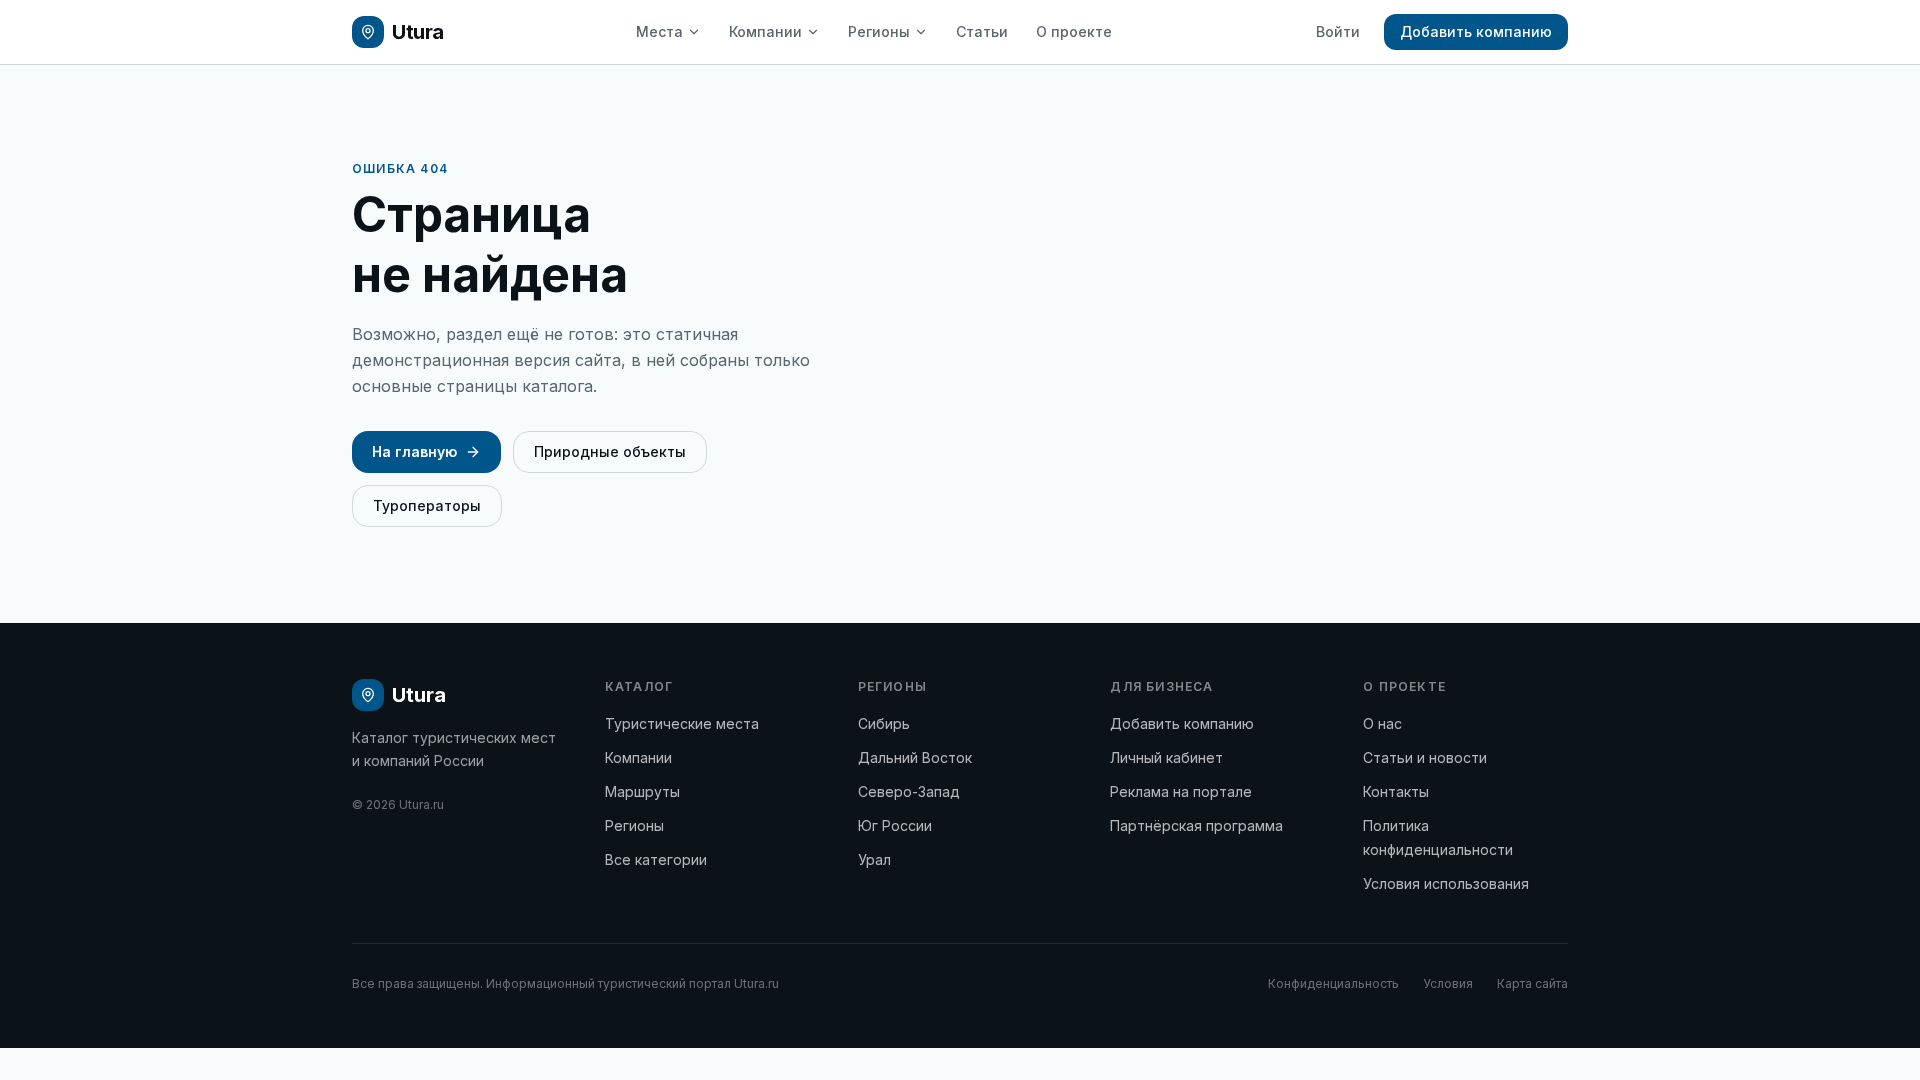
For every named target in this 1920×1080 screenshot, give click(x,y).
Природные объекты (610, 451)
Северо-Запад (909, 791)
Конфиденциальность (1333, 983)
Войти (1338, 31)
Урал (874, 859)
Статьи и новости (1425, 757)
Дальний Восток (915, 757)
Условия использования (1446, 883)
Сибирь (884, 723)
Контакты (1396, 791)
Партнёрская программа (1196, 825)
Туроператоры (427, 505)
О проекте (1074, 31)
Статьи (982, 31)
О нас (1382, 723)
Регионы (879, 31)
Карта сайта (1532, 983)
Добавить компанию (1476, 31)
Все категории (656, 859)
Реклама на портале (1181, 791)
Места (659, 31)
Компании (765, 31)
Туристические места (682, 723)
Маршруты (642, 791)
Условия (1448, 983)
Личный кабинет (1166, 757)
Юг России (895, 825)
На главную (414, 451)
